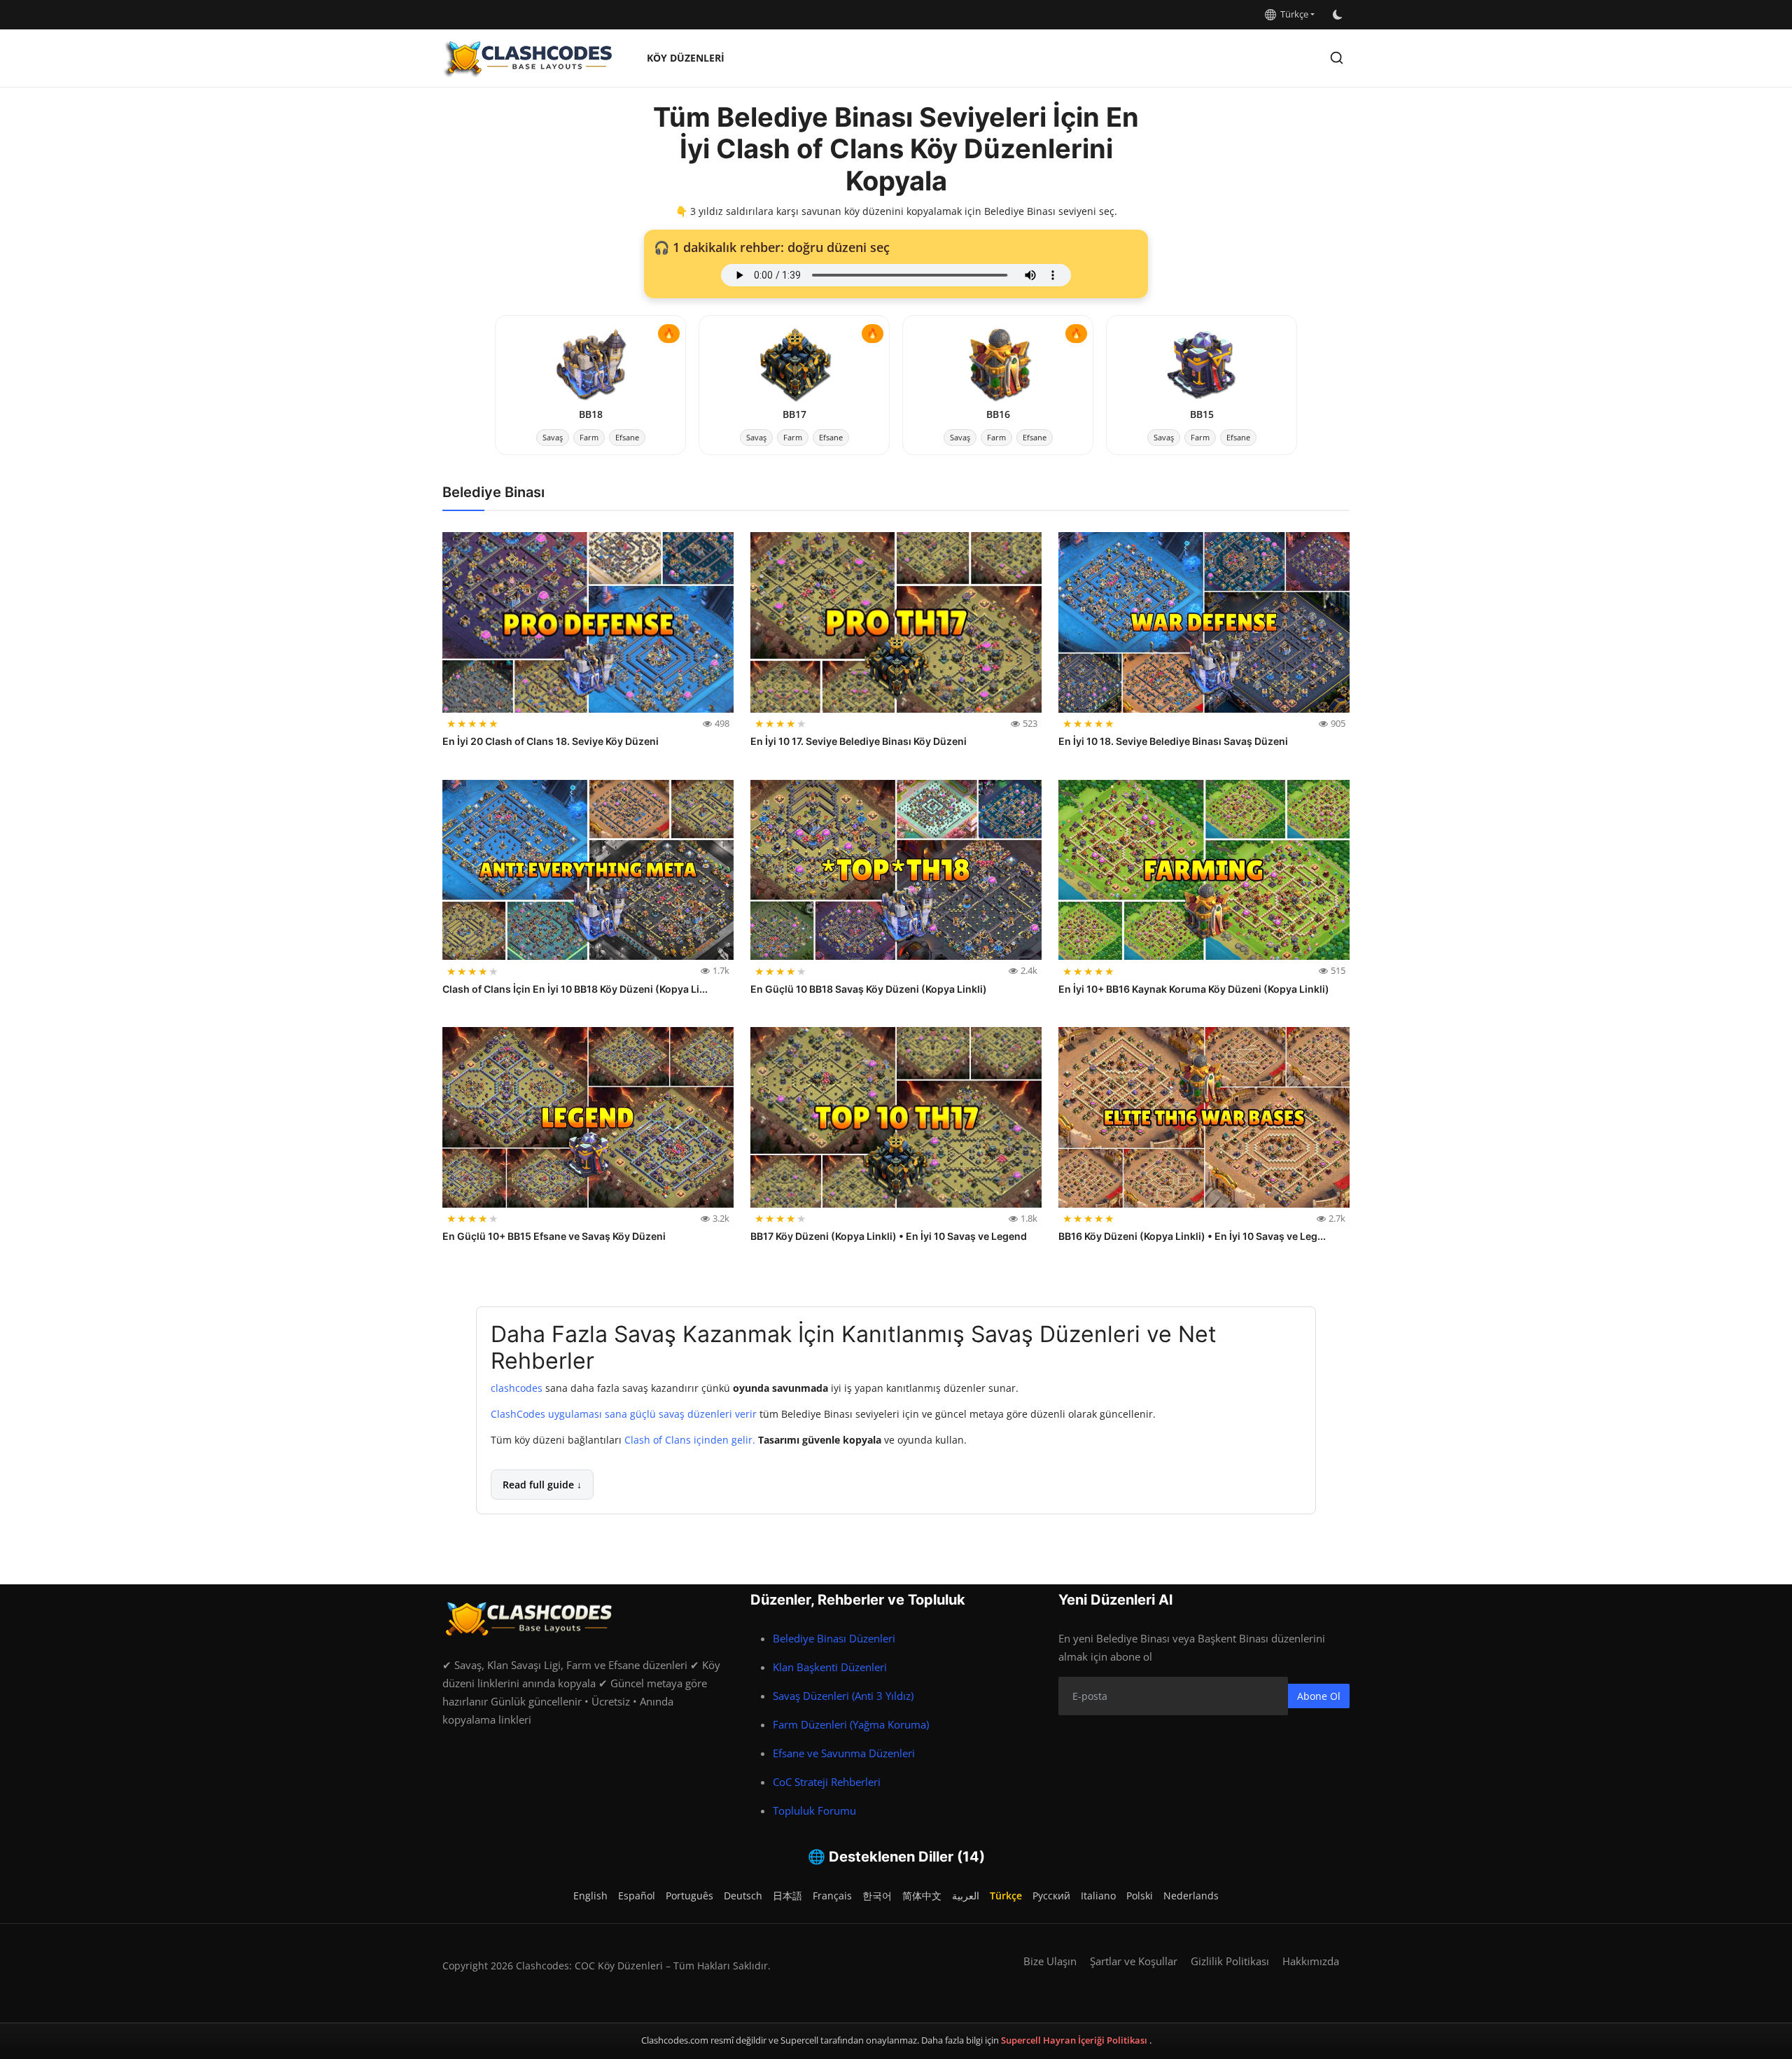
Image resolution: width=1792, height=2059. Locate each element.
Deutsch (743, 1896)
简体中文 (922, 1896)
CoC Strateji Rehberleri (827, 1782)
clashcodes (517, 1388)
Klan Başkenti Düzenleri (830, 1667)
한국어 (877, 1896)
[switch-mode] (1339, 15)
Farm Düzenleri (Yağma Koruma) (851, 1724)
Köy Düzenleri (686, 58)
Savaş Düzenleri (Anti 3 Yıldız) (843, 1696)
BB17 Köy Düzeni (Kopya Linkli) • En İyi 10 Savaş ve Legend (889, 1236)
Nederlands (1191, 1896)
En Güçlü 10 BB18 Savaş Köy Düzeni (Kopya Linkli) (869, 989)
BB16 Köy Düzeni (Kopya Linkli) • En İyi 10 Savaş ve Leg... (1192, 1236)
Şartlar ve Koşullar (1134, 1961)
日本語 (787, 1896)
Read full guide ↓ (542, 1485)
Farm (589, 437)
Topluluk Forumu (814, 1810)
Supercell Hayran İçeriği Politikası (1075, 2040)
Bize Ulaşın (1050, 1961)
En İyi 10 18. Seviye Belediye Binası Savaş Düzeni (1173, 741)
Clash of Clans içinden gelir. (688, 1440)
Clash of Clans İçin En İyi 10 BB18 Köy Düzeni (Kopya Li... (575, 989)
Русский (1051, 1896)
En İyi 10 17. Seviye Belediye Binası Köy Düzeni (859, 741)
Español (637, 1896)
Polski (1140, 1896)
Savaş (553, 437)
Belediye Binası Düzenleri (834, 1638)
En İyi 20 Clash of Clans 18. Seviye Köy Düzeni (551, 741)
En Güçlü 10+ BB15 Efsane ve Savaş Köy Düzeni (554, 1236)
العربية (966, 1896)
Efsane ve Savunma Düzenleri (844, 1753)
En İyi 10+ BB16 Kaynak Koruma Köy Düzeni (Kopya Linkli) (1194, 989)
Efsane (627, 437)
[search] (1337, 58)
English (590, 1896)
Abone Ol (1319, 1696)
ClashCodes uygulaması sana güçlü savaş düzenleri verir (624, 1414)
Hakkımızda (1311, 1961)
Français (832, 1896)
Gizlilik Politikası (1230, 1961)
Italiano (1098, 1896)
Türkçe (1292, 14)
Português (689, 1896)
